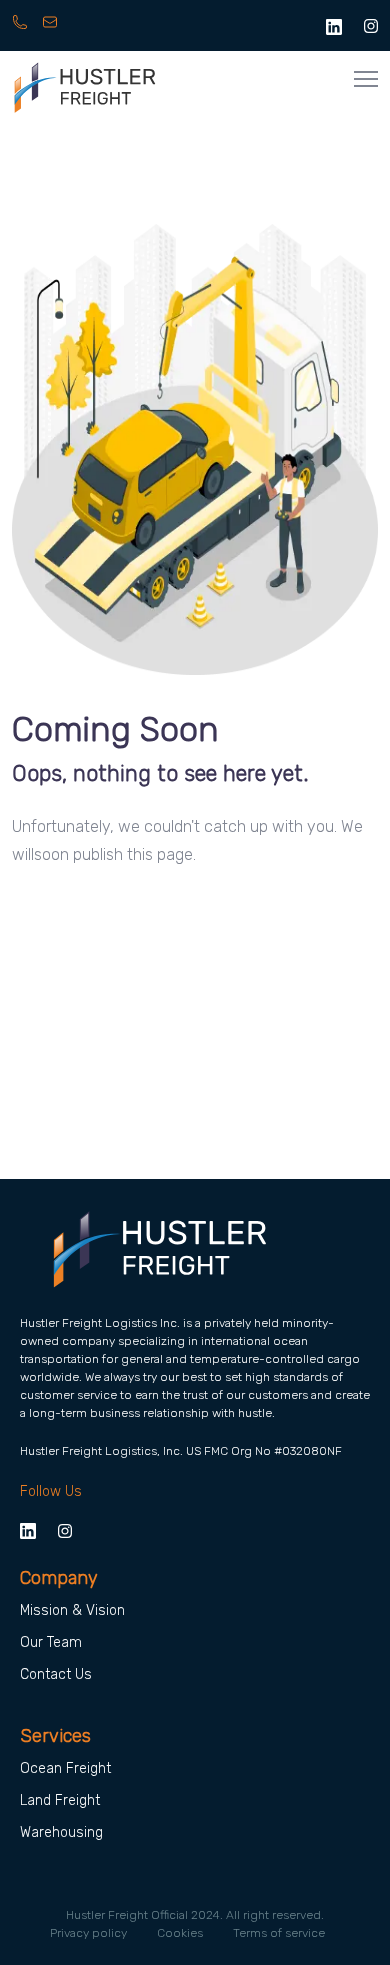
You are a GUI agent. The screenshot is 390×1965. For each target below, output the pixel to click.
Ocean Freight (65, 1768)
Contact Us (56, 1674)
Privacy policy (88, 1933)
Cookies (180, 1933)
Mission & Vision (72, 1610)
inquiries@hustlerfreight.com (52, 32)
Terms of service (279, 1933)
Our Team (51, 1642)
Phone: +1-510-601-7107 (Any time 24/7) (22, 32)
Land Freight (60, 1800)
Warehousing (61, 1832)
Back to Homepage (95, 933)
